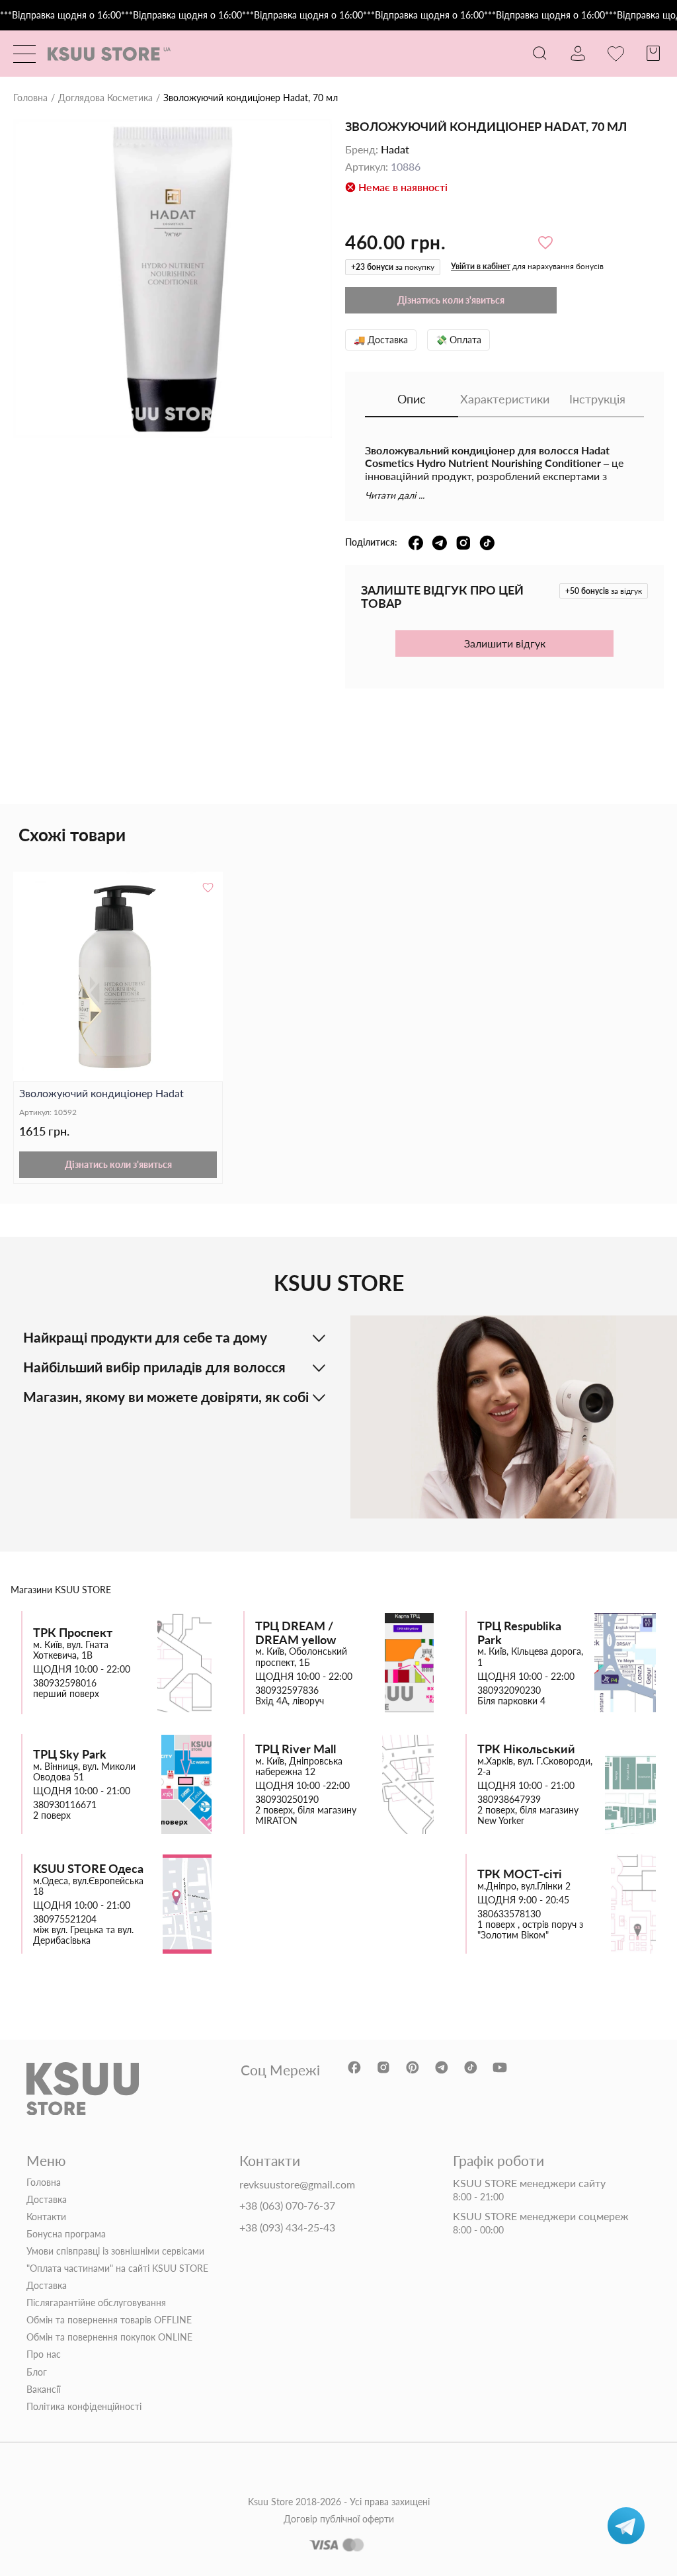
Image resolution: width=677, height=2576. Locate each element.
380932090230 (509, 1690)
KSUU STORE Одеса (88, 1869)
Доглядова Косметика (105, 98)
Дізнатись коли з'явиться (118, 1164)
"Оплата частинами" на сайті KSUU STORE (117, 2268)
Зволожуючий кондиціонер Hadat (101, 1093)
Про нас (44, 2354)
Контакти (46, 2217)
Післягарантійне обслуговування (96, 2303)
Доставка (47, 2200)
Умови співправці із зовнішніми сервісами (115, 2251)
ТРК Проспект (73, 1633)
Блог (37, 2372)
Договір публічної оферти (339, 2519)
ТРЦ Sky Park (70, 1754)
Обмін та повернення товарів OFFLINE (109, 2320)
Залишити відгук (505, 643)
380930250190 (287, 1800)
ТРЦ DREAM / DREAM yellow (296, 1633)
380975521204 (65, 1919)
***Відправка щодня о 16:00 (60, 15)
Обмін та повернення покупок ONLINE (109, 2337)
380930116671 (65, 1805)
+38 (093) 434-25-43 (287, 2227)
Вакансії (43, 2389)
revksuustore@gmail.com (297, 2184)
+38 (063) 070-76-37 (287, 2206)
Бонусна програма (66, 2234)
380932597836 (287, 1690)
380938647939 (509, 1800)
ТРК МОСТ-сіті (520, 1874)
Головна (30, 98)
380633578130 (509, 1914)
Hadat (395, 149)
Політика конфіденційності (84, 2407)
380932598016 (65, 1683)
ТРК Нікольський (526, 1749)
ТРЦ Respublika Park (519, 1633)
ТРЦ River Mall (296, 1749)
